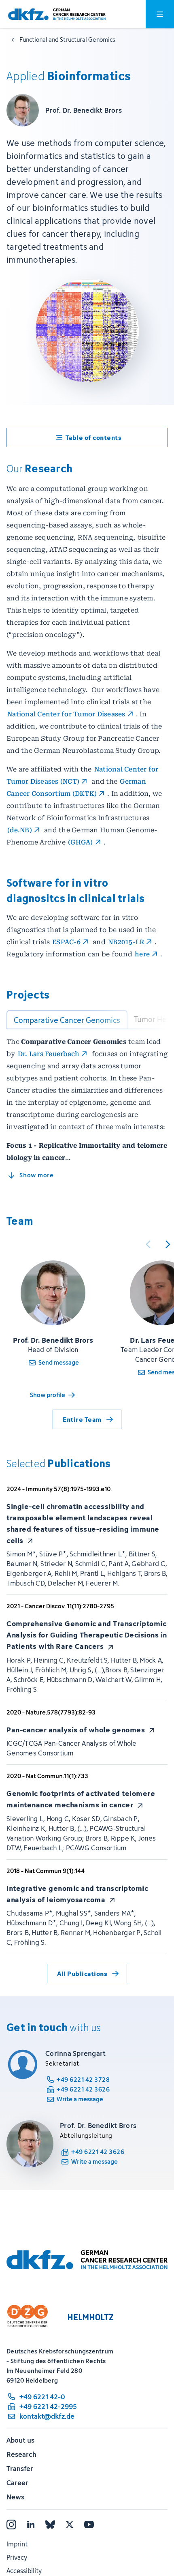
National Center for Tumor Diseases (66, 714)
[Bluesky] (50, 2525)
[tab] (67, 1020)
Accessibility (24, 2571)
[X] (70, 2525)
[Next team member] (168, 1244)
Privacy (17, 2557)
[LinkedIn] (31, 2525)
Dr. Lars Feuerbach (49, 1054)
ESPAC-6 (66, 942)
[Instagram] (11, 2525)
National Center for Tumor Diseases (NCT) (83, 775)
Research (21, 2454)
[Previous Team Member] (148, 1244)
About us (20, 2440)
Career (17, 2483)
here (142, 954)
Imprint (17, 2544)
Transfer (20, 2469)
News (15, 2497)
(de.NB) (20, 830)
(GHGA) (81, 842)
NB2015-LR (126, 942)
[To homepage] (57, 14)
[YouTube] (89, 2525)
